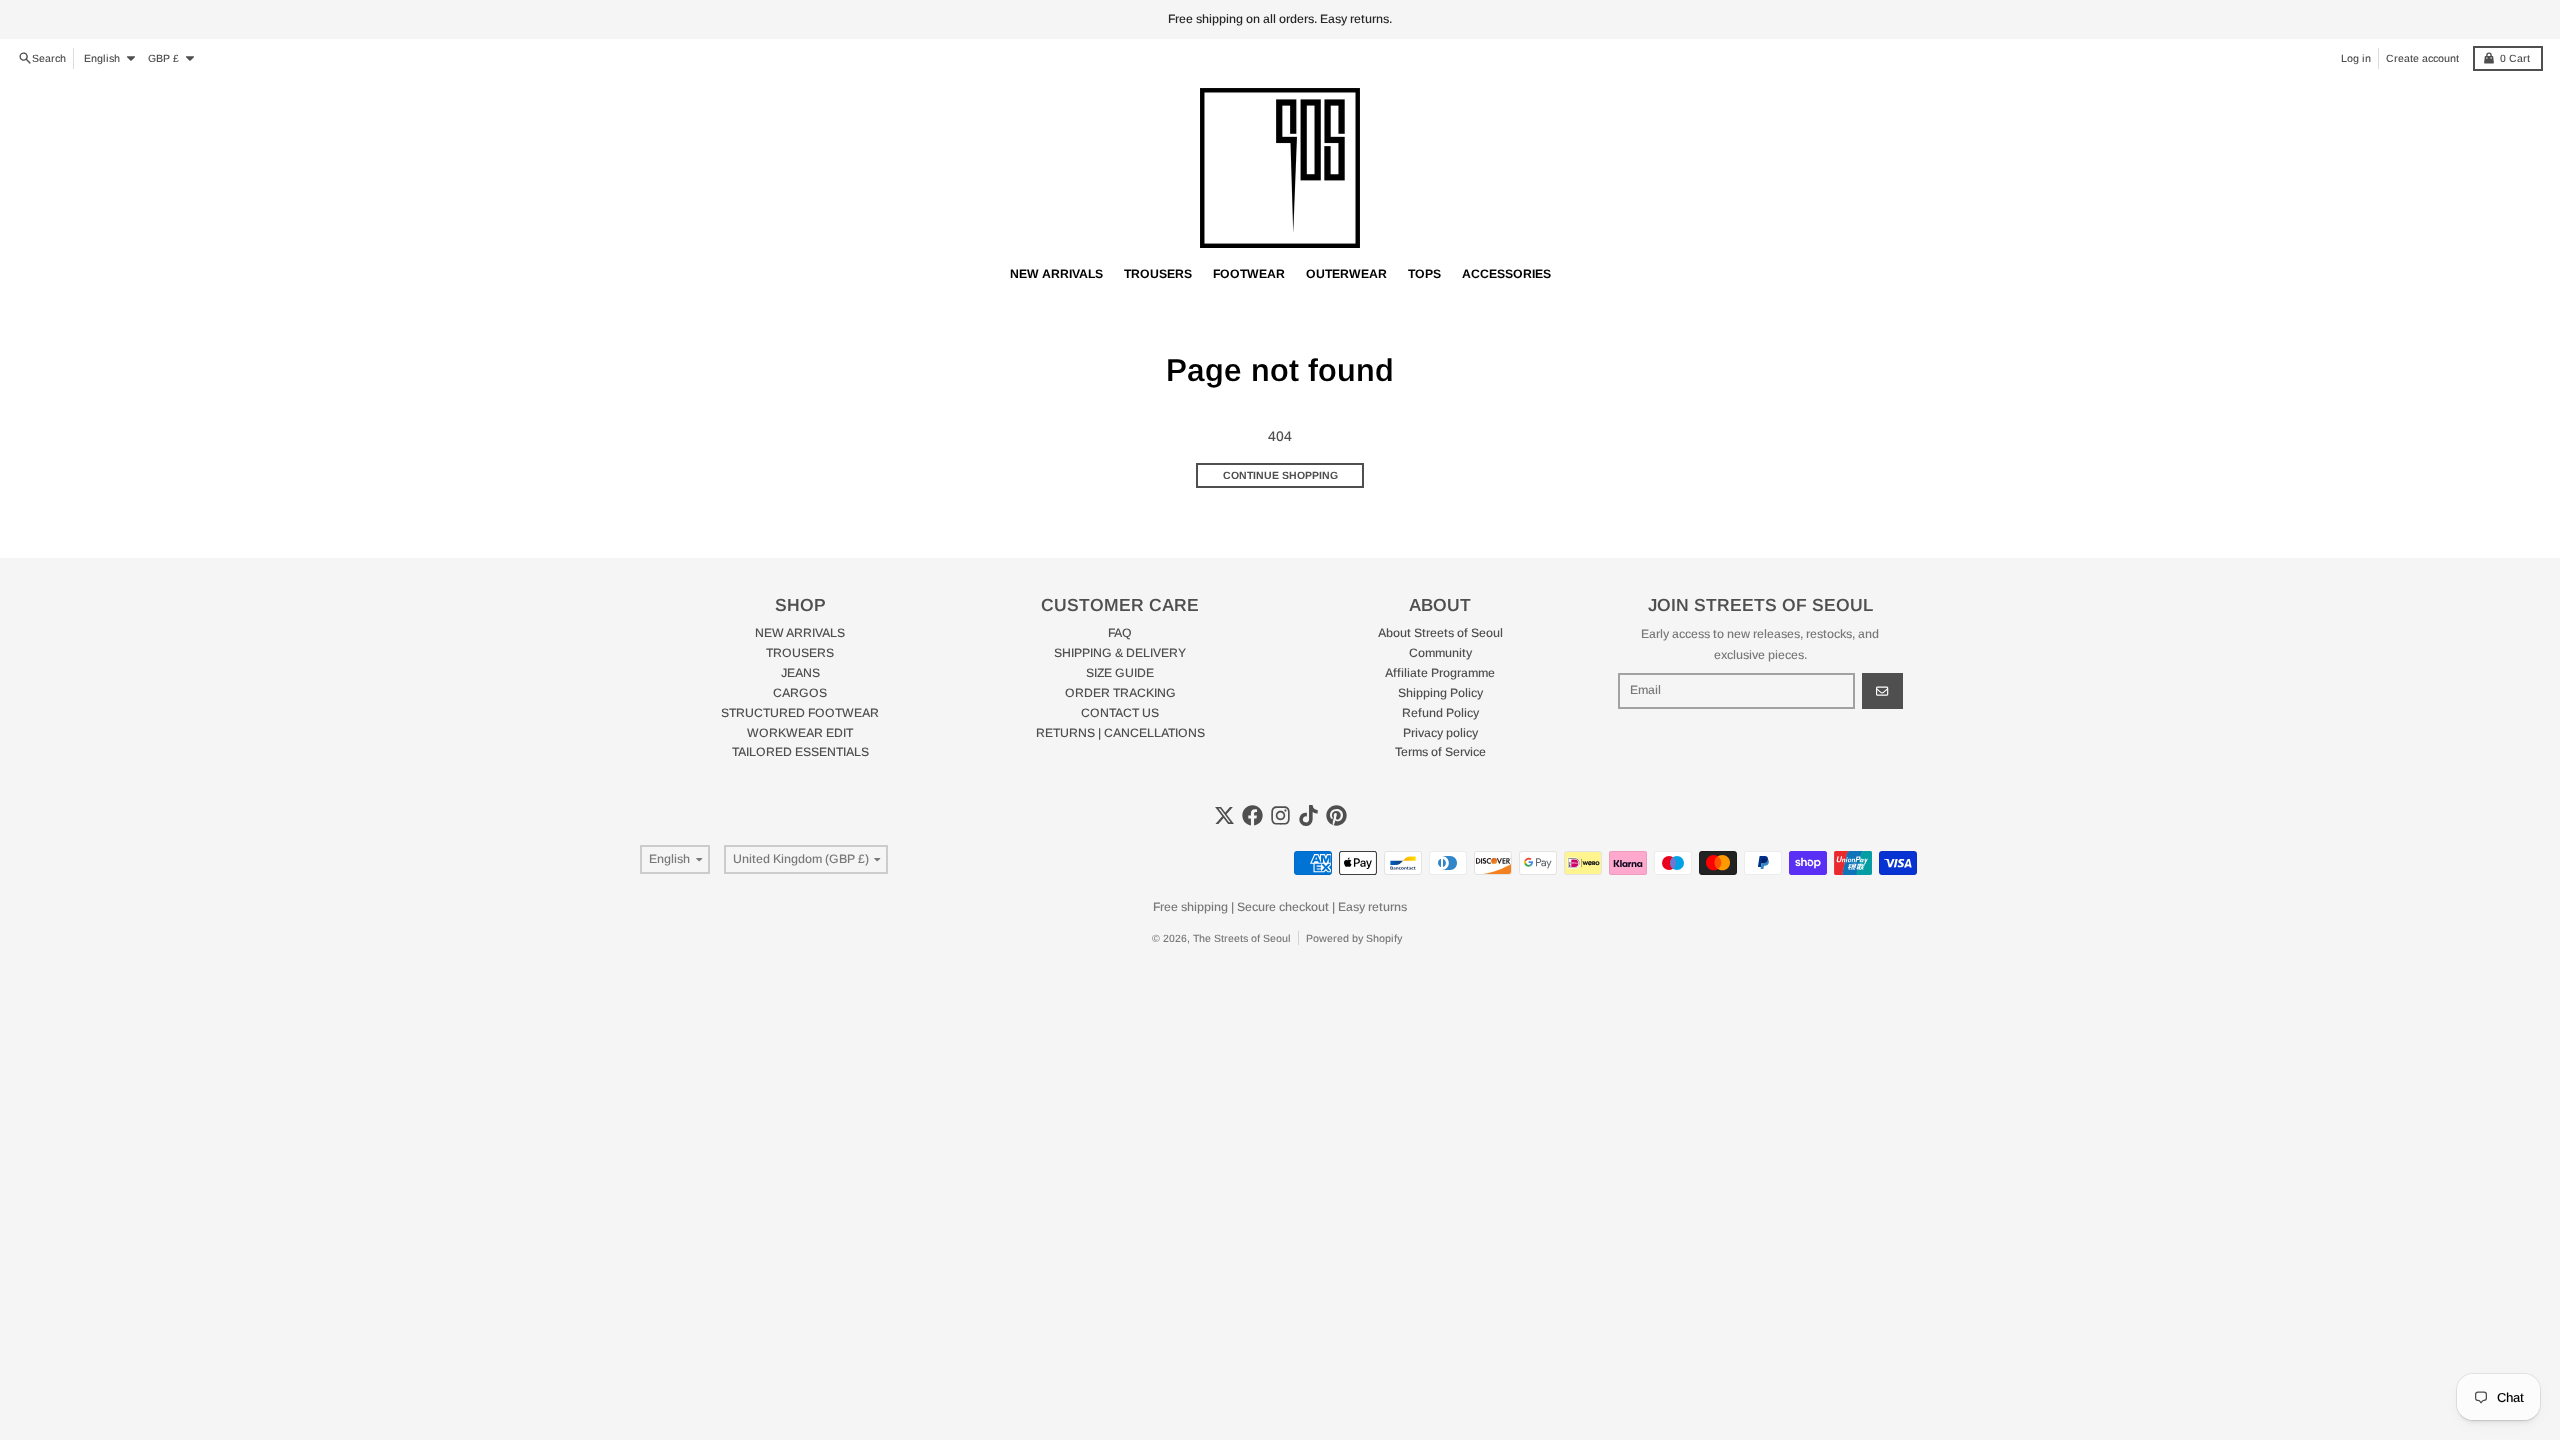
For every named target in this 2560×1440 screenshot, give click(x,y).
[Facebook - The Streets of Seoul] (1252, 815)
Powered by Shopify (1354, 938)
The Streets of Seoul (1242, 938)
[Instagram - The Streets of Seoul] (1280, 815)
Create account (2422, 58)
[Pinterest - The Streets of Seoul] (1336, 815)
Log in (2356, 58)
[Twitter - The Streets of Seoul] (1224, 815)
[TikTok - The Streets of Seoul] (1308, 815)
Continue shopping (1280, 475)
